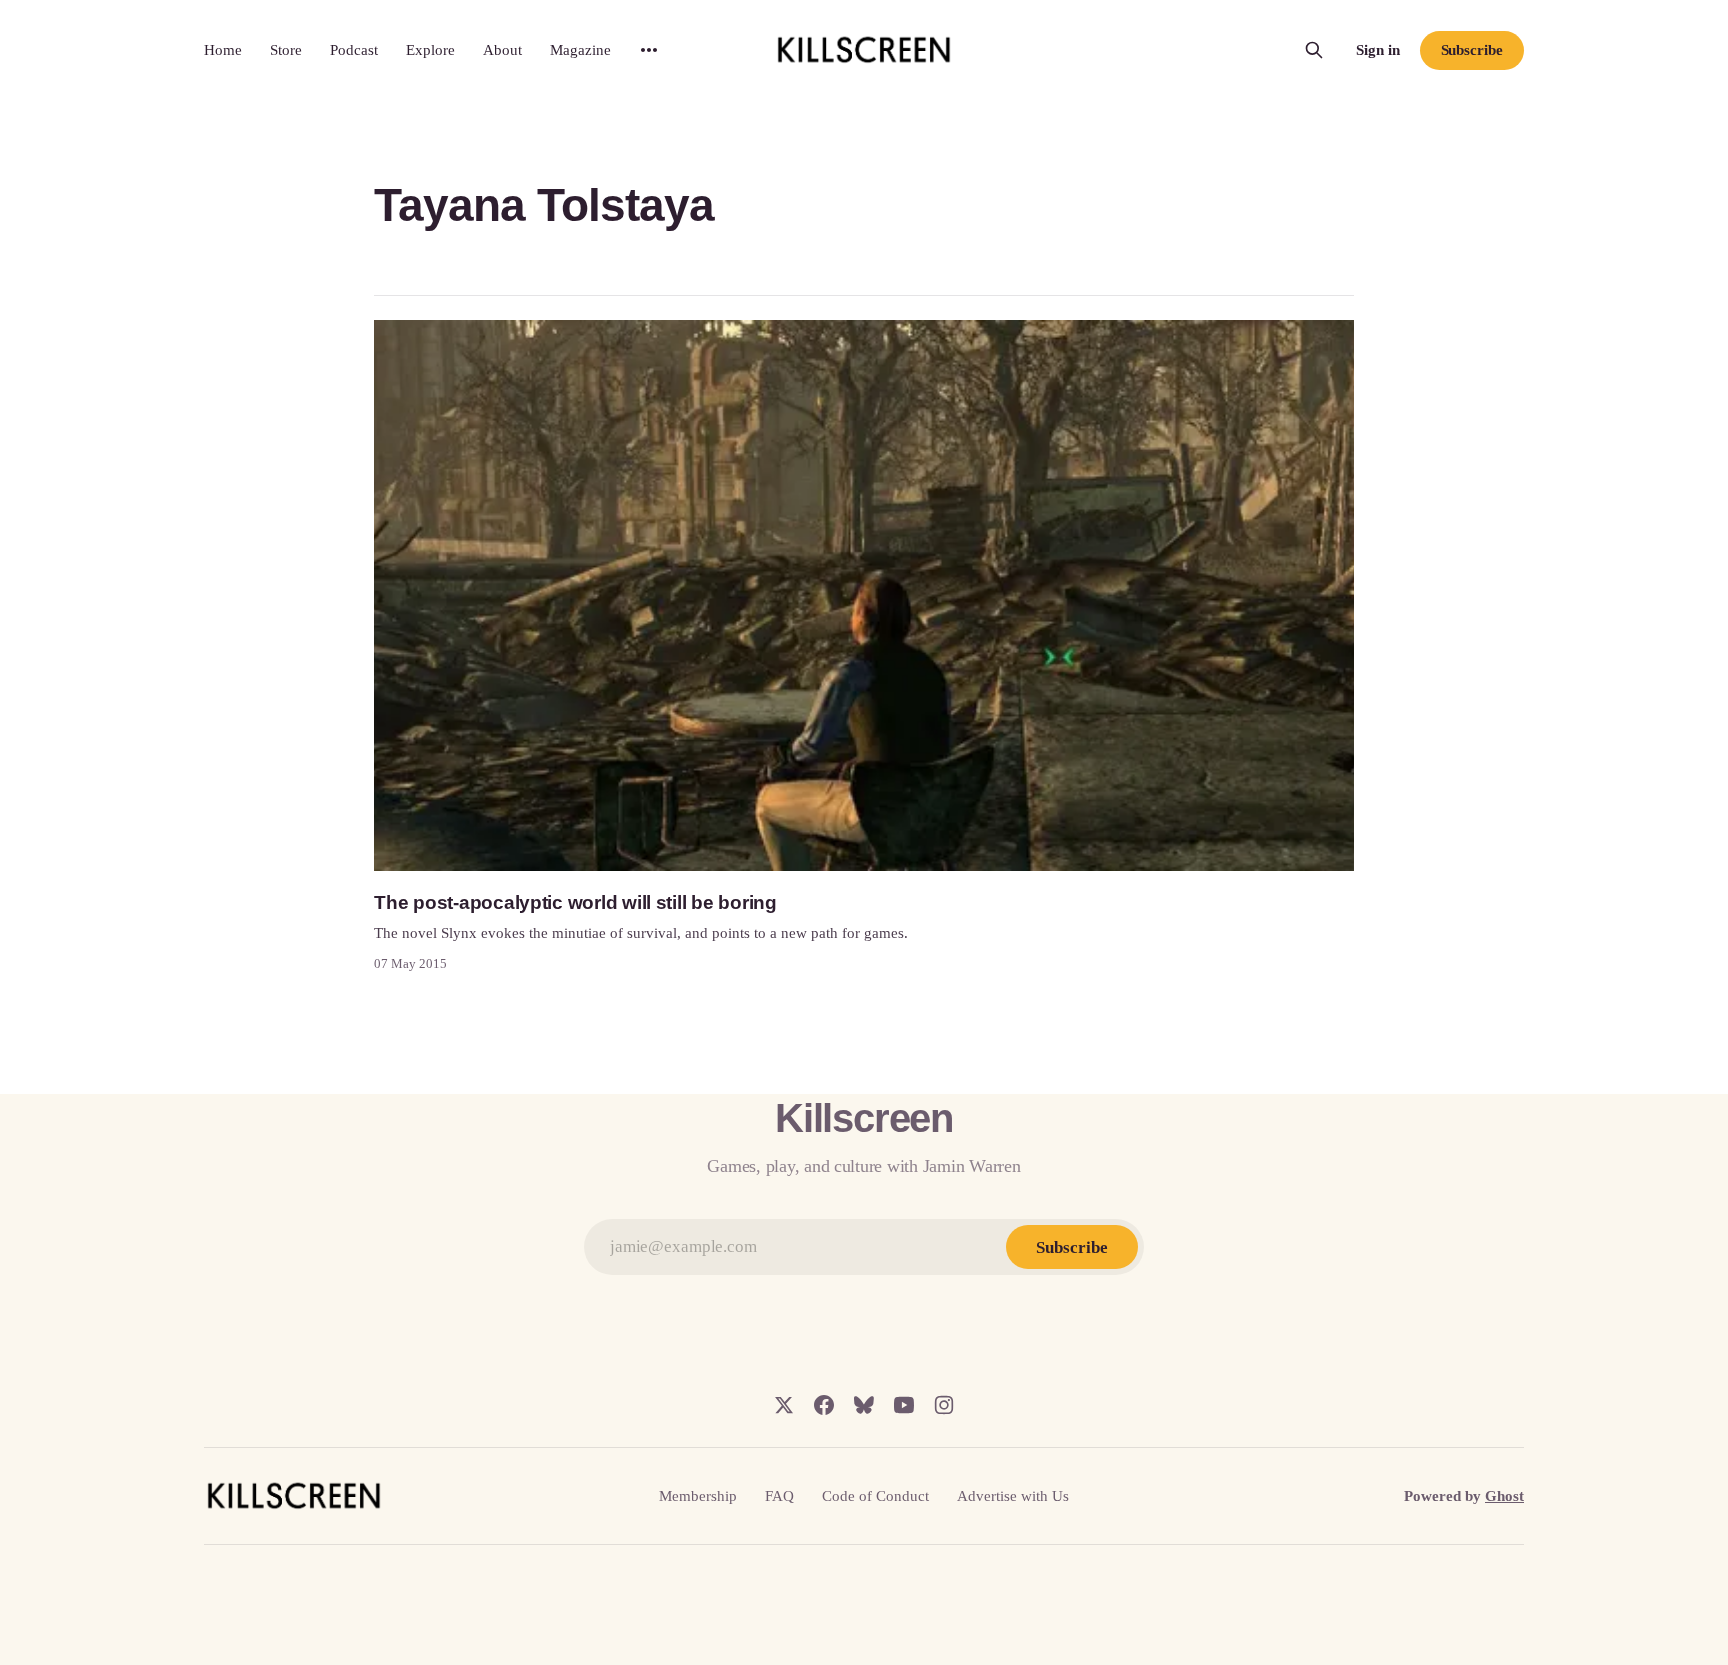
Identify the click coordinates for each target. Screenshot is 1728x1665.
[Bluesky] (864, 1405)
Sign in (1378, 50)
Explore (430, 50)
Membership (698, 1496)
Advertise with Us (1013, 1496)
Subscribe (1472, 50)
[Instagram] (944, 1405)
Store (286, 50)
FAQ (779, 1496)
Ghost (1504, 1496)
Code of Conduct (875, 1496)
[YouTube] (904, 1405)
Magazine (580, 50)
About (502, 50)
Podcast (354, 50)
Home (223, 50)
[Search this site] (1314, 50)
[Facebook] (824, 1405)
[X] (784, 1405)
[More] (649, 50)
